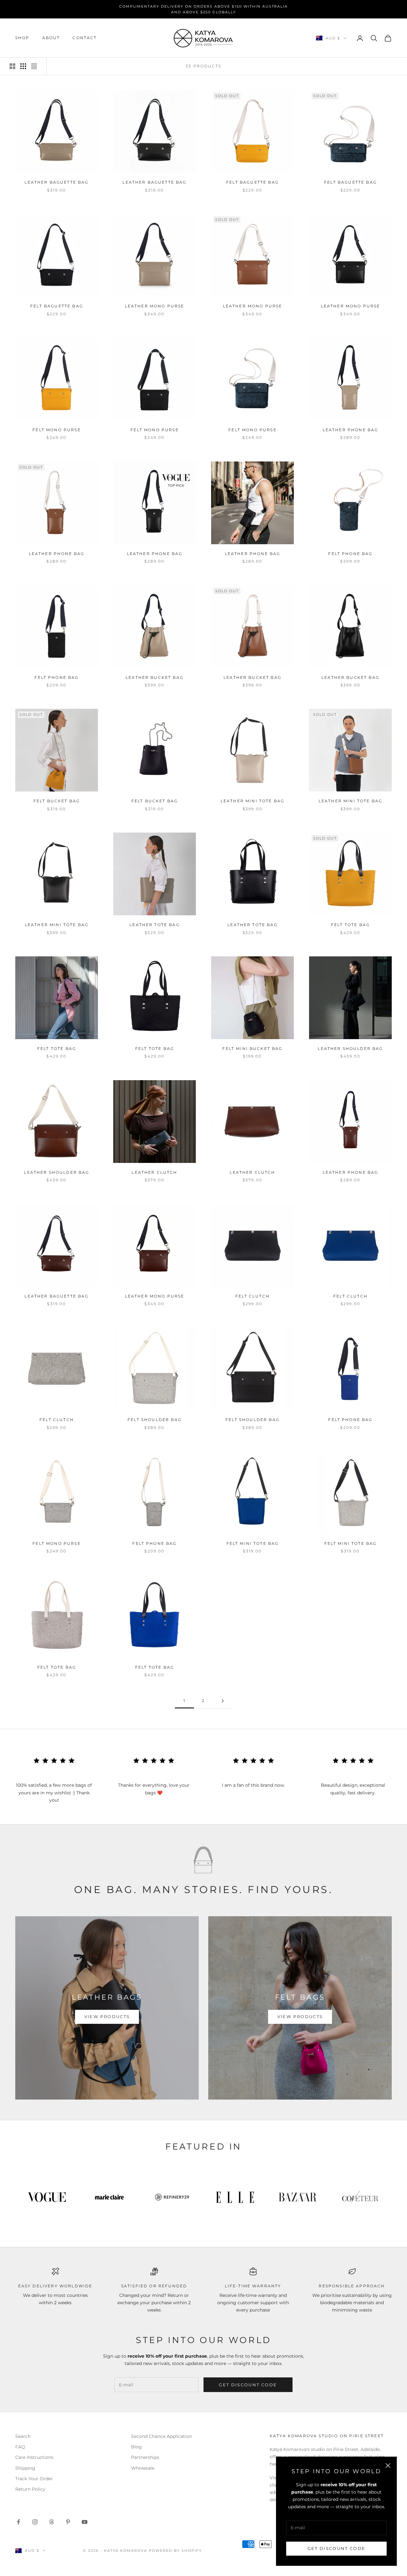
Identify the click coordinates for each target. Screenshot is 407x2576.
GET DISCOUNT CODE (337, 2548)
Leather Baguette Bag (56, 182)
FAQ (20, 2447)
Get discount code (248, 2385)
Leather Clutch (154, 1172)
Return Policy (30, 2489)
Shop (22, 38)
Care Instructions (34, 2457)
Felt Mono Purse (56, 430)
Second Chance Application (162, 2436)
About (51, 38)
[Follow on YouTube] (85, 2522)
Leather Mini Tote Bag (252, 801)
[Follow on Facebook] (18, 2522)
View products (107, 2016)
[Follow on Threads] (52, 2522)
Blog (136, 2447)
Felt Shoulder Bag (155, 1420)
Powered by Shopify (175, 2551)
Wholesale (143, 2468)
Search (23, 2436)
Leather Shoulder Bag (350, 1049)
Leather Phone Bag (351, 430)
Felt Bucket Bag (57, 801)
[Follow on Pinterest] (68, 2522)
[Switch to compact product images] (34, 66)
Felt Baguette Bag (252, 182)
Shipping (25, 2468)
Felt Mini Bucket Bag (252, 1049)
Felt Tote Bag (350, 925)
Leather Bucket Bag (155, 677)
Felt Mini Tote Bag (253, 1543)
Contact (85, 38)
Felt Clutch (252, 1296)
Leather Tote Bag (155, 925)
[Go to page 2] (223, 1701)
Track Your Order (34, 2479)
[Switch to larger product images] (12, 66)
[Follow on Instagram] (35, 2522)
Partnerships (145, 2457)
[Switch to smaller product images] (23, 66)
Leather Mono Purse (155, 306)
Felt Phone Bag (350, 554)
